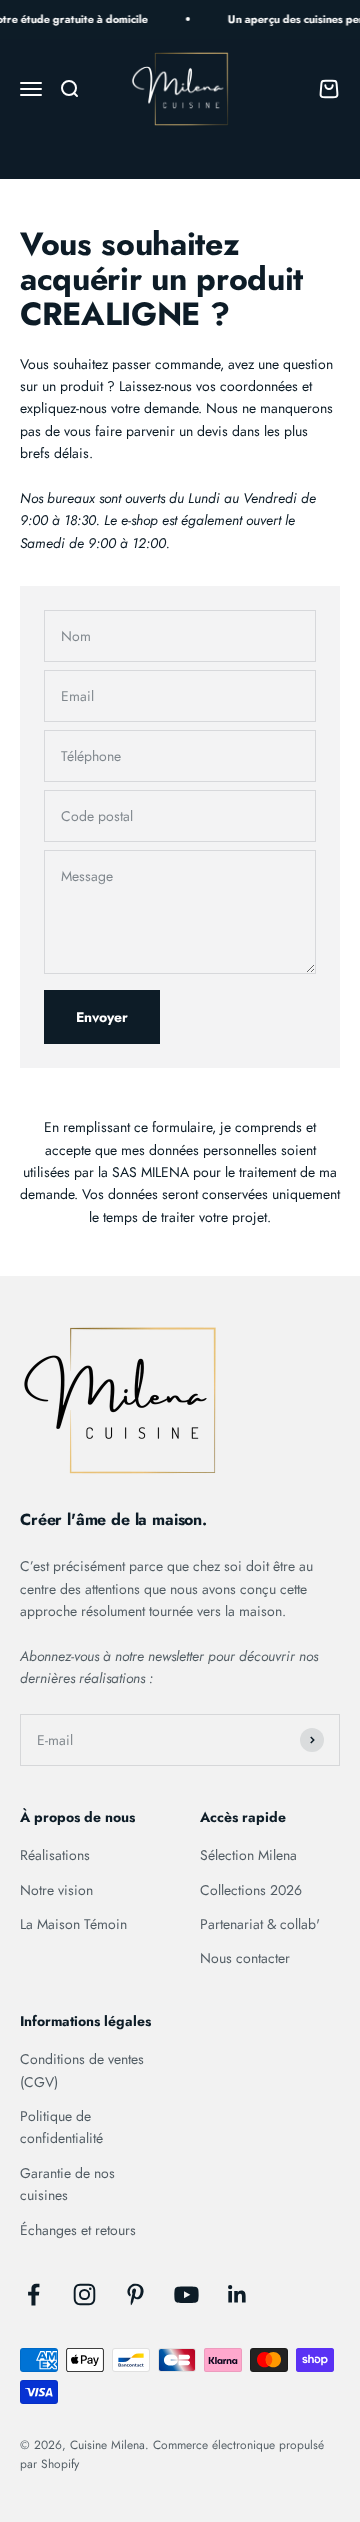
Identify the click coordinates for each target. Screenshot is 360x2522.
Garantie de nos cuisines (67, 2184)
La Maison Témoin (73, 1924)
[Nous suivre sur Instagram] (84, 2294)
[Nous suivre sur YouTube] (186, 2294)
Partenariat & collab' (260, 1924)
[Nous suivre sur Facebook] (33, 2294)
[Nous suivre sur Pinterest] (135, 2294)
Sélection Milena (248, 1855)
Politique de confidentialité (61, 2127)
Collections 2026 (251, 1890)
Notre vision (56, 1890)
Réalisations (55, 1855)
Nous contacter (245, 1958)
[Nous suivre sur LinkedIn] (237, 2294)
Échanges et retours (78, 2230)
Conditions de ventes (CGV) (82, 2070)
